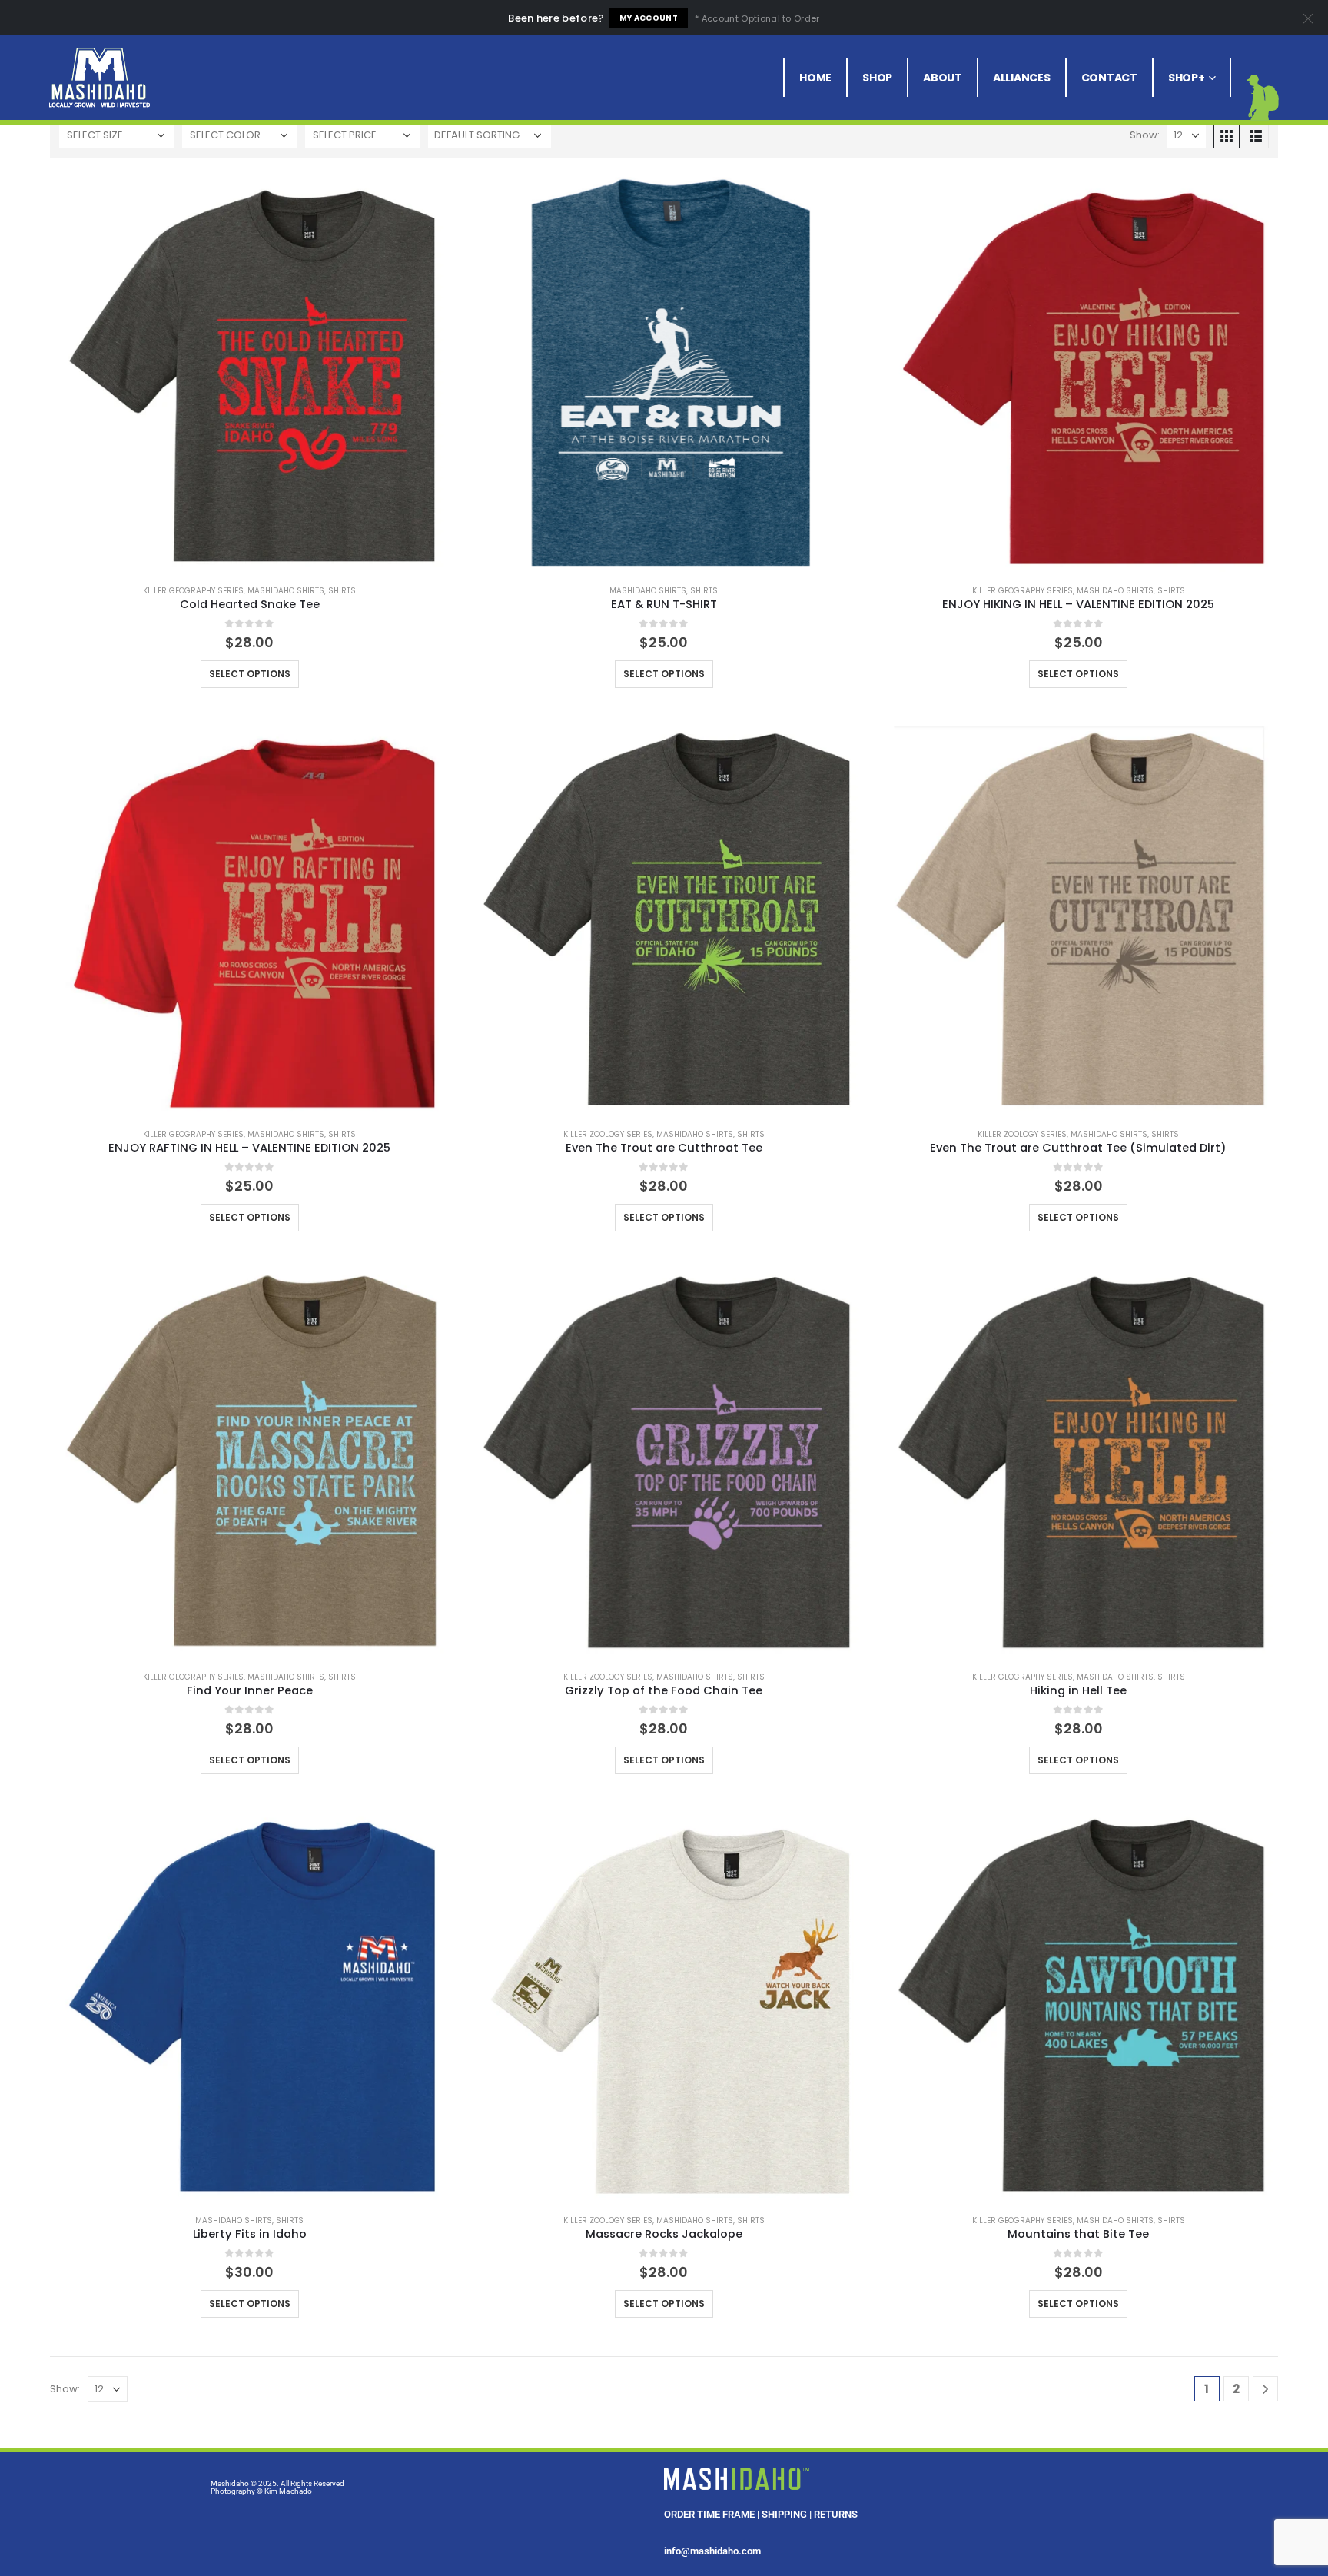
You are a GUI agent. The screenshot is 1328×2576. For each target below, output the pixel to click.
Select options (250, 674)
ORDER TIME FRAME (709, 2514)
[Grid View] (1227, 135)
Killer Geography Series (193, 591)
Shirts (342, 591)
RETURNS (836, 2514)
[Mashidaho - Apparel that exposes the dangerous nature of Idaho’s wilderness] (100, 78)
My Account (649, 18)
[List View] (1256, 135)
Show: (1145, 135)
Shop (877, 78)
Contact (1109, 78)
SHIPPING (784, 2514)
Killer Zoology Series (608, 1134)
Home (815, 78)
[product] (249, 372)
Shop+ (1187, 78)
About (943, 78)
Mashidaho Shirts (286, 591)
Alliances (1022, 78)
